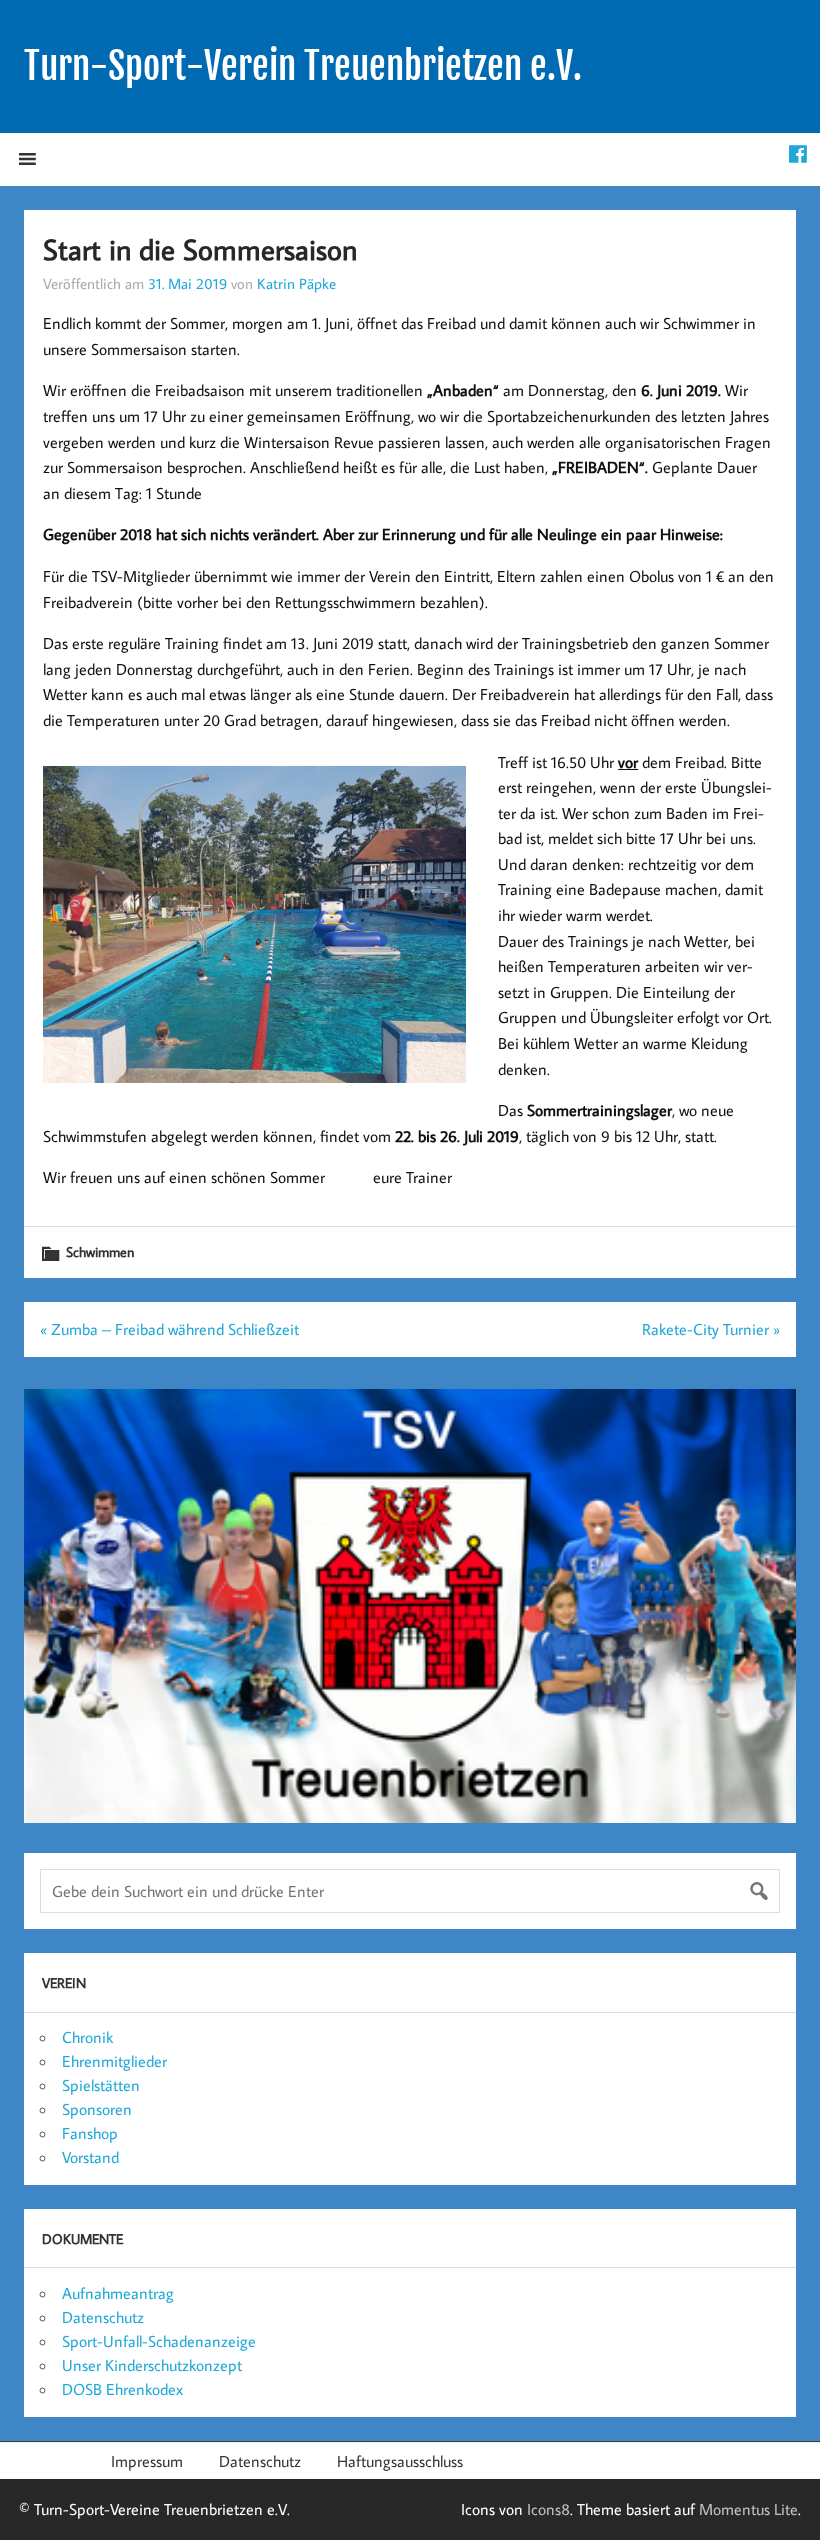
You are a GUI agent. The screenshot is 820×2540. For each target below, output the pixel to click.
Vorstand (90, 2157)
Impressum (147, 2461)
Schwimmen (100, 1251)
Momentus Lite (748, 2509)
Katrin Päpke (296, 283)
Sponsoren (97, 2109)
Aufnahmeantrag (118, 2293)
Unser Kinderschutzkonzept (152, 2365)
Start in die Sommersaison (200, 249)
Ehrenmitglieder (114, 2061)
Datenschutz (103, 2317)
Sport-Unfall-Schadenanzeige (159, 2341)
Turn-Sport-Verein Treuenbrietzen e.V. (303, 66)
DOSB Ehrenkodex (122, 2389)
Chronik (87, 2037)
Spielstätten (101, 2085)
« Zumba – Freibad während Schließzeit (169, 1329)
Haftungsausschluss (400, 2461)
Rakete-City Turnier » (711, 1329)
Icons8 (548, 2509)
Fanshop (90, 2133)
